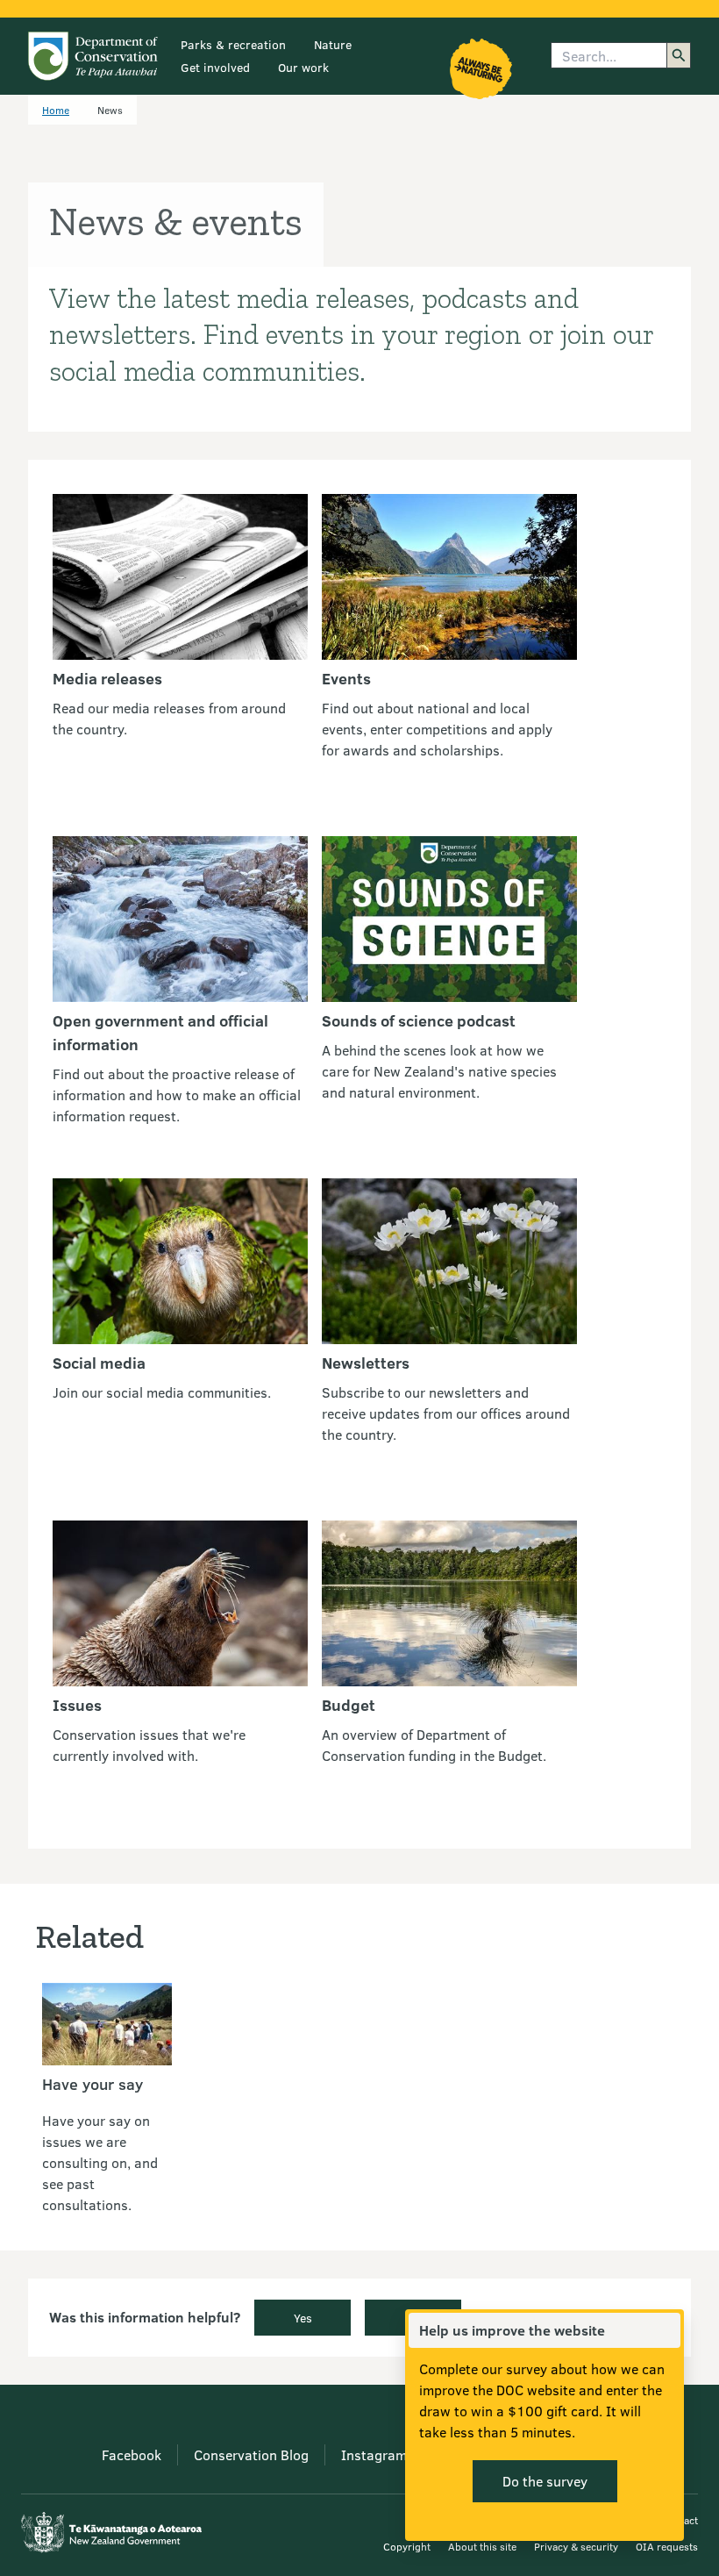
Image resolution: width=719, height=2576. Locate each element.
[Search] (679, 55)
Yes (303, 2318)
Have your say (93, 2084)
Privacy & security (576, 2546)
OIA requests (667, 2546)
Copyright (407, 2546)
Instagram (374, 2454)
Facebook (132, 2454)
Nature (333, 44)
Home (56, 110)
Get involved (215, 67)
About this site (482, 2546)
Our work (303, 67)
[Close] (666, 2330)
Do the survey (545, 2481)
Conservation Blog (251, 2454)
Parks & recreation (233, 44)
